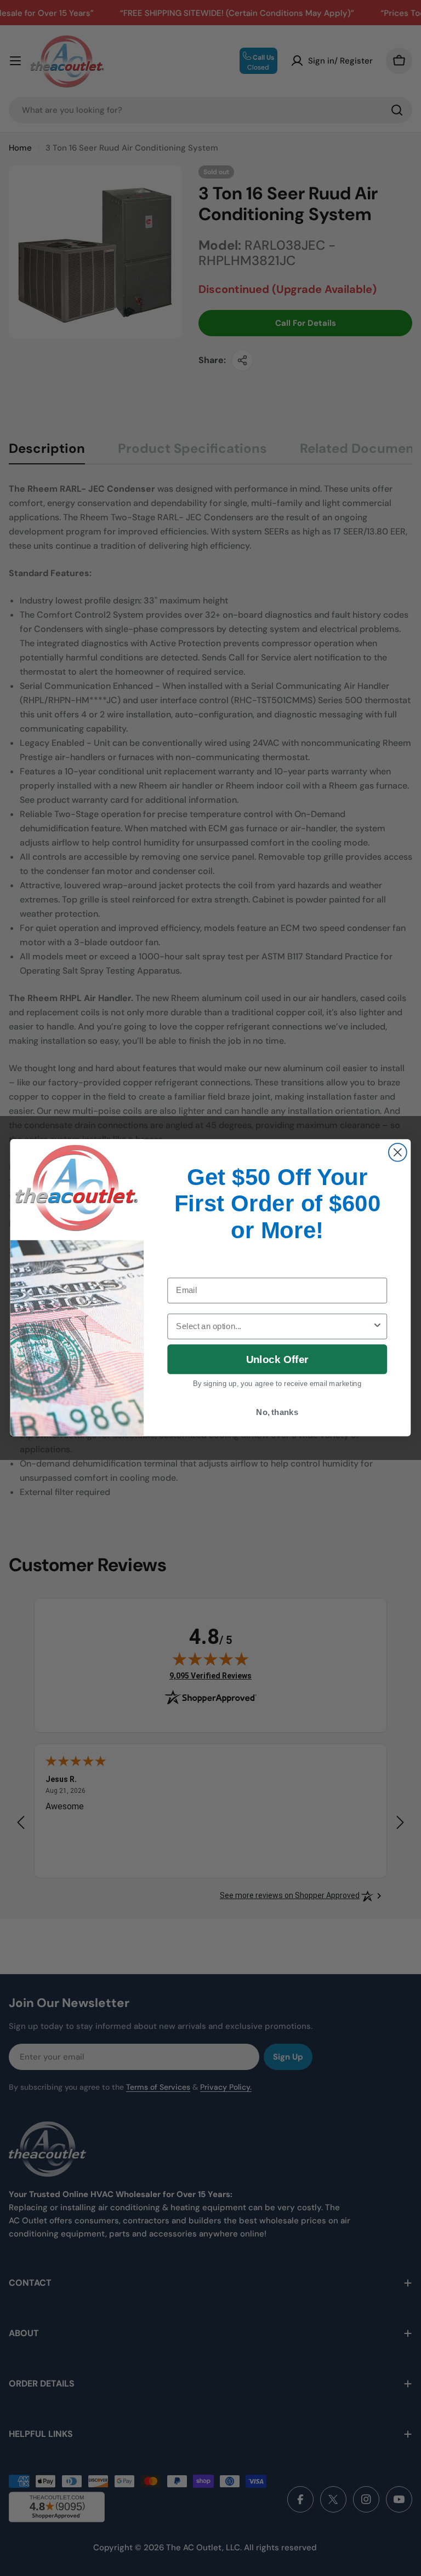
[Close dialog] (398, 1152)
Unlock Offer (277, 1359)
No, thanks (277, 1412)
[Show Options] (377, 1327)
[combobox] (274, 1327)
